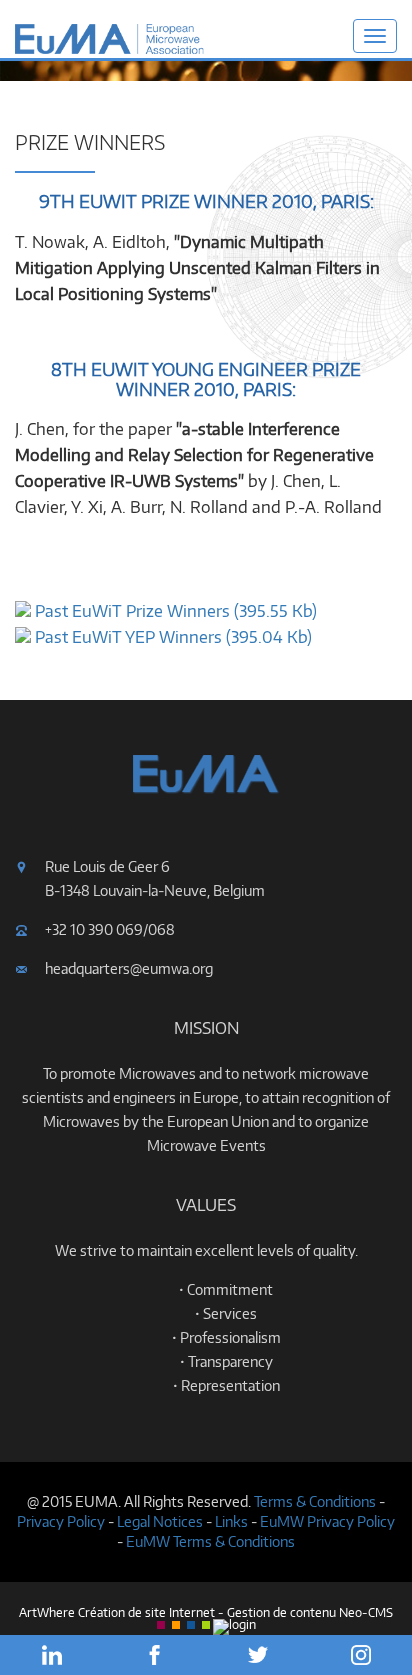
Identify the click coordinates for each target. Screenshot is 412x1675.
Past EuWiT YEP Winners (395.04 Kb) (171, 637)
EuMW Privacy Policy (327, 1521)
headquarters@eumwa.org (129, 968)
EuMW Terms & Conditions (210, 1541)
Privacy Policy (61, 1521)
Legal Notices (160, 1521)
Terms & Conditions (315, 1501)
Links (231, 1521)
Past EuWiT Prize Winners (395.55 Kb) (174, 611)
